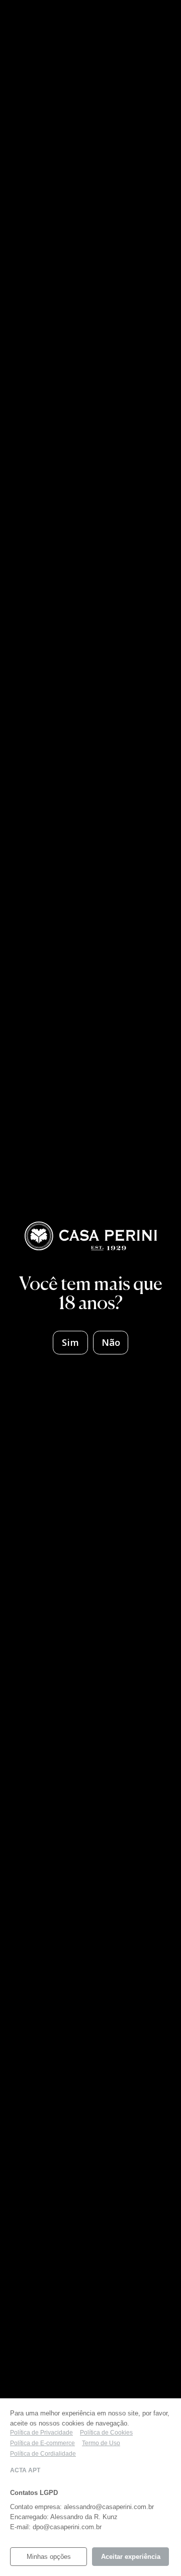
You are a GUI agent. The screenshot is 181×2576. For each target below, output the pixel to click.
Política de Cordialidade (43, 2454)
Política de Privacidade (41, 2433)
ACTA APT (25, 2470)
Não (111, 1342)
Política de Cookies (106, 2433)
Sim (70, 1342)
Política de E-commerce (42, 2443)
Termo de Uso (101, 2443)
